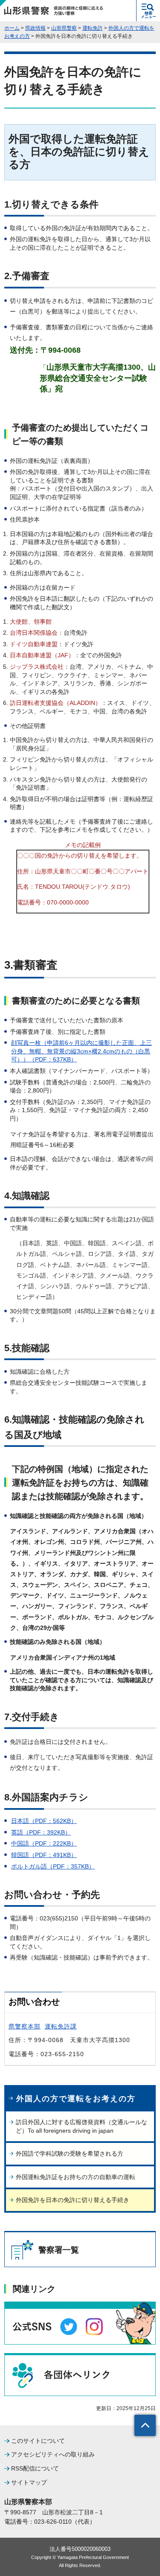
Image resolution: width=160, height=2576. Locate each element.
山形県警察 (64, 28)
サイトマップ (29, 2482)
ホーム (12, 28)
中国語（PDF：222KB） (44, 1843)
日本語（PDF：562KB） (44, 1821)
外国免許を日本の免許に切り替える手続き (73, 2200)
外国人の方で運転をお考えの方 (76, 2099)
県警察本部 (25, 2026)
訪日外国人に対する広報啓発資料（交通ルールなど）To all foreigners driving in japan (81, 2126)
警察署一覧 (59, 2250)
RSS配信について (35, 2468)
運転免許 (93, 28)
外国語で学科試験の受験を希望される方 (70, 2154)
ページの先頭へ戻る (145, 2425)
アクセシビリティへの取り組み (53, 2454)
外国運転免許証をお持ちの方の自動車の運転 (76, 2177)
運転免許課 (61, 2026)
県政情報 (35, 28)
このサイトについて (38, 2441)
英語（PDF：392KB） (41, 1832)
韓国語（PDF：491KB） (44, 1855)
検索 (148, 15)
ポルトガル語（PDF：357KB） (53, 1866)
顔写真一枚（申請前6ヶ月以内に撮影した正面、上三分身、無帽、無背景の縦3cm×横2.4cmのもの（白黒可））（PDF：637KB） (81, 1051)
